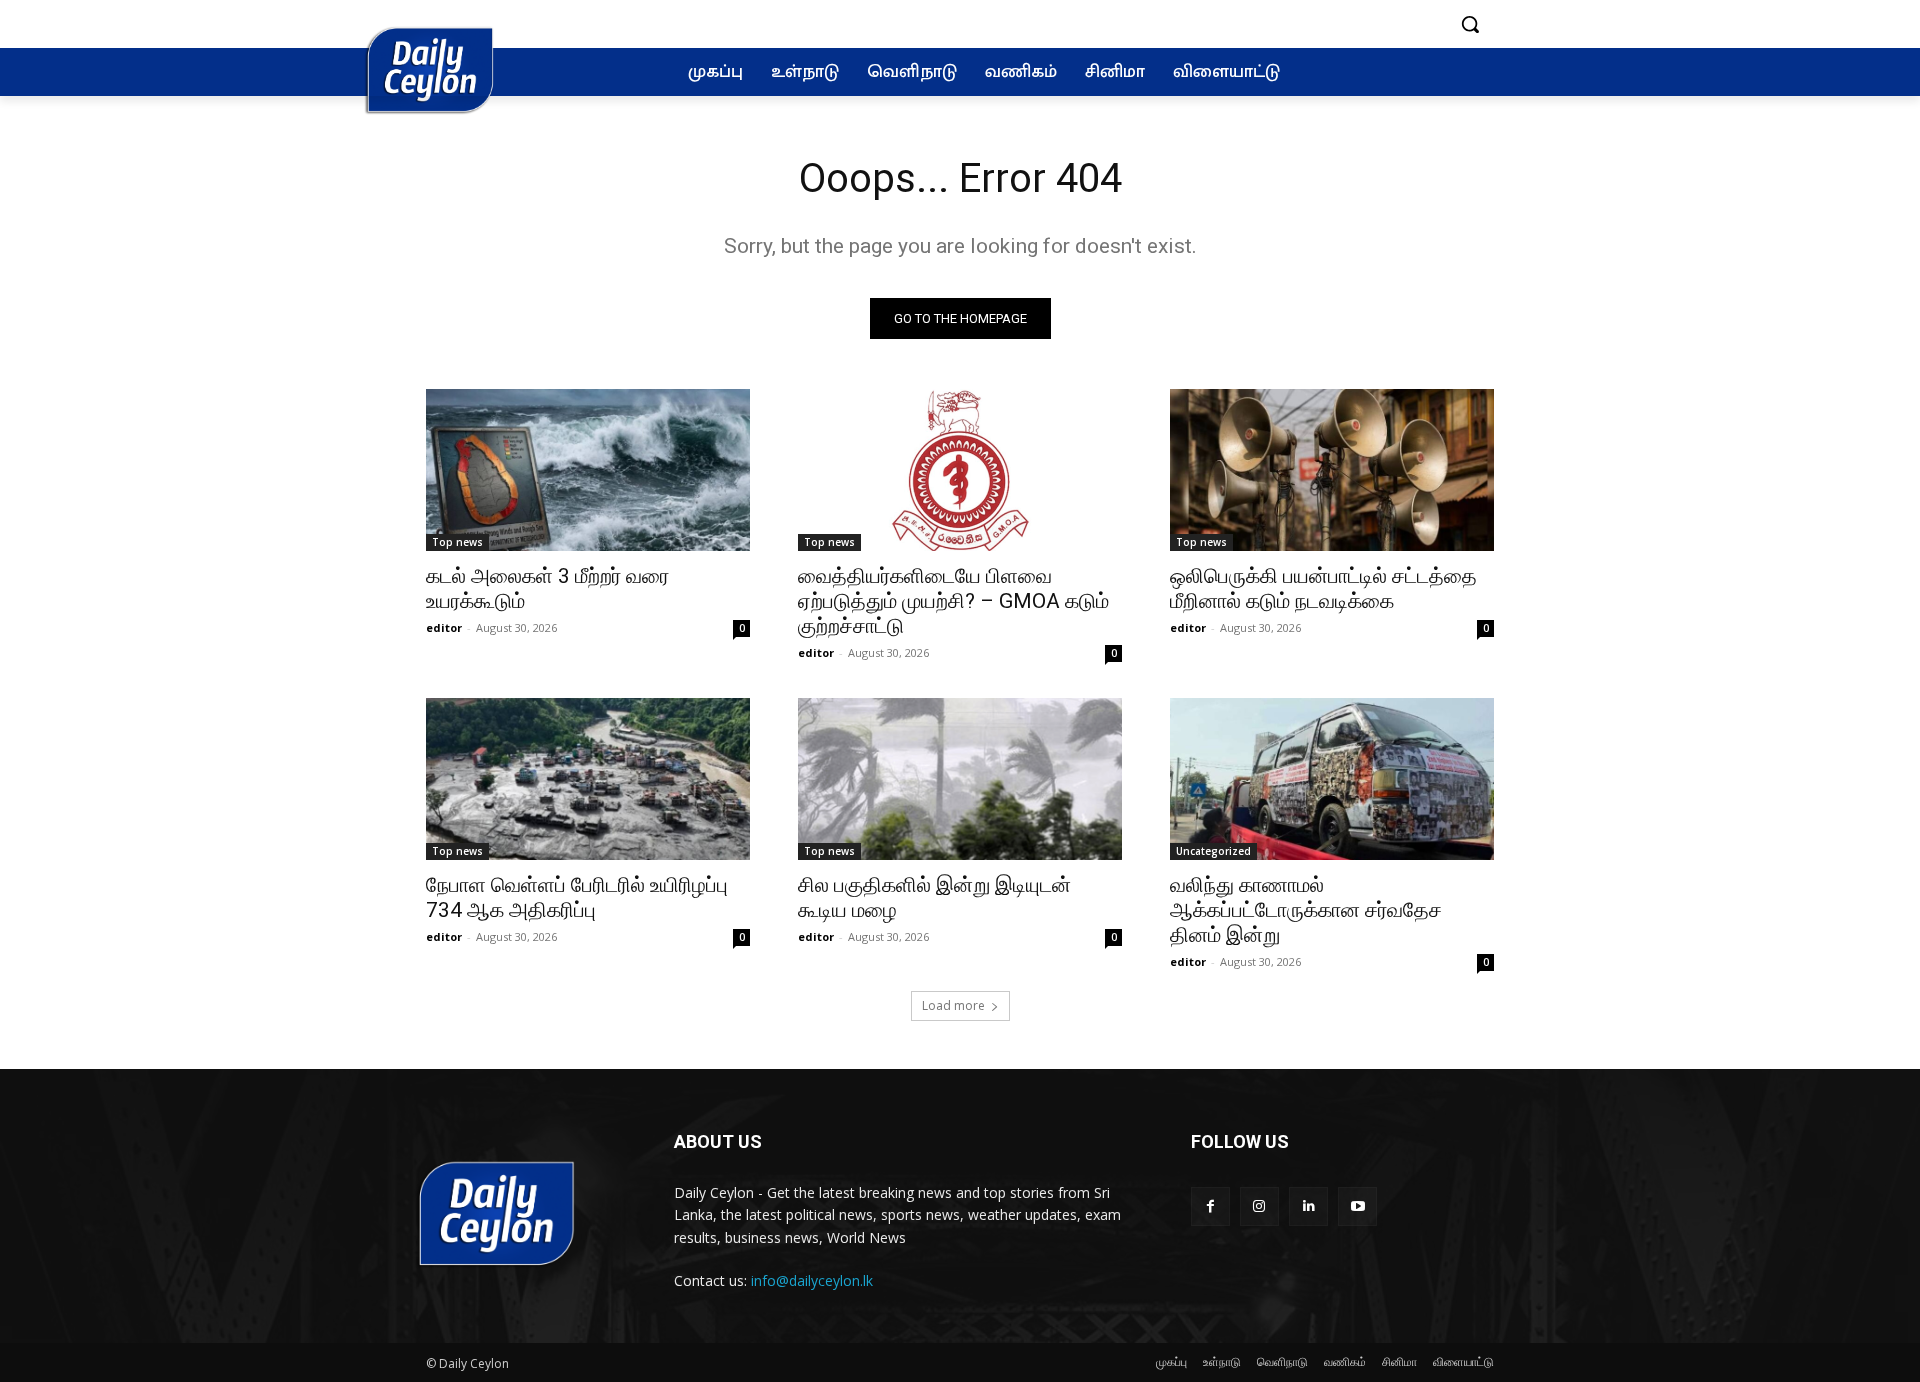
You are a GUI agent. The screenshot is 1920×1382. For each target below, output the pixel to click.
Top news (457, 542)
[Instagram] (1259, 1206)
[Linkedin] (1308, 1206)
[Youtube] (1357, 1206)
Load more (953, 1005)
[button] (1470, 24)
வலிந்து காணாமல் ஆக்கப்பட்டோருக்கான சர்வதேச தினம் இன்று (1306, 910)
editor (444, 627)
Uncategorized (1213, 851)
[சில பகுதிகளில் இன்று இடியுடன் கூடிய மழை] (960, 779)
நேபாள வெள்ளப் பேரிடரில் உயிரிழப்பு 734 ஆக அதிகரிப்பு (577, 897)
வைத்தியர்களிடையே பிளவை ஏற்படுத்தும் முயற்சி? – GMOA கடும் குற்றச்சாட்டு (953, 601)
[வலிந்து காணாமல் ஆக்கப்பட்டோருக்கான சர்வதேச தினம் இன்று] (1332, 779)
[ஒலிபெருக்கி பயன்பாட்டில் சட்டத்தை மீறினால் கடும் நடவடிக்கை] (1332, 470)
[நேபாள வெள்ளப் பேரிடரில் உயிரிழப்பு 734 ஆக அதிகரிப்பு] (588, 779)
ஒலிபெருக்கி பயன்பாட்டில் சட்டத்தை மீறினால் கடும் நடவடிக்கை (1323, 588)
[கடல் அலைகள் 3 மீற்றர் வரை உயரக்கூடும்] (588, 470)
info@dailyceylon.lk (812, 1280)
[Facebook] (1210, 1206)
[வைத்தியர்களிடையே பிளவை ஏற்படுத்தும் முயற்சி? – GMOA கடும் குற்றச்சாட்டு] (960, 470)
